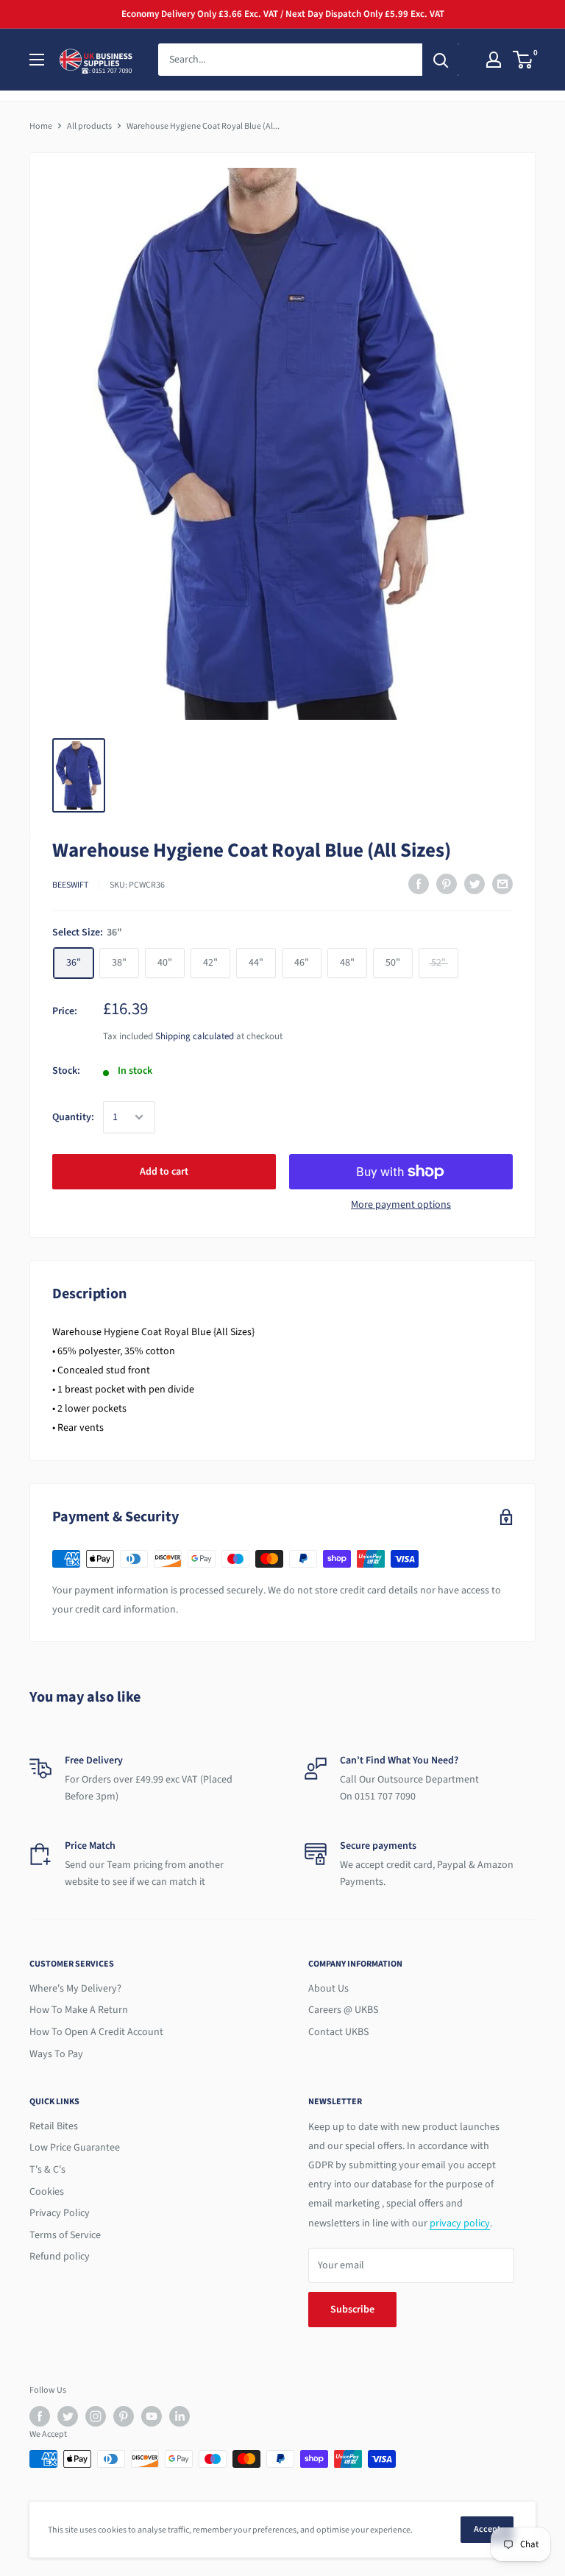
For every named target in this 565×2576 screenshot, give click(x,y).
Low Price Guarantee (75, 2148)
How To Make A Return (79, 2010)
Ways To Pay (56, 2054)
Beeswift (70, 885)
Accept (487, 2529)
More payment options (401, 1205)
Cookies (47, 2192)
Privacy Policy (60, 2213)
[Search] (441, 60)
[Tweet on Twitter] (475, 884)
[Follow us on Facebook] (40, 2416)
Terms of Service (65, 2235)
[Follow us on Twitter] (68, 2416)
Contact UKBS (338, 2032)
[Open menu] (37, 60)
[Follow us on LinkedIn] (180, 2416)
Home (41, 126)
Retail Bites (54, 2126)
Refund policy (60, 2257)
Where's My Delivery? (75, 1989)
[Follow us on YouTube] (152, 2416)
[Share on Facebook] (419, 884)
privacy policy (460, 2223)
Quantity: (73, 1117)
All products (89, 126)
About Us (328, 1989)
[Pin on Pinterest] (447, 884)
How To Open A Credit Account (96, 2032)
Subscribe (352, 2310)
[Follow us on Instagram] (96, 2416)
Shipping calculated (195, 1036)
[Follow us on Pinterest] (124, 2416)
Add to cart (164, 1172)
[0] (523, 60)
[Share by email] (502, 884)
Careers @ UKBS (343, 2010)
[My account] (494, 60)
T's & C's (47, 2170)
